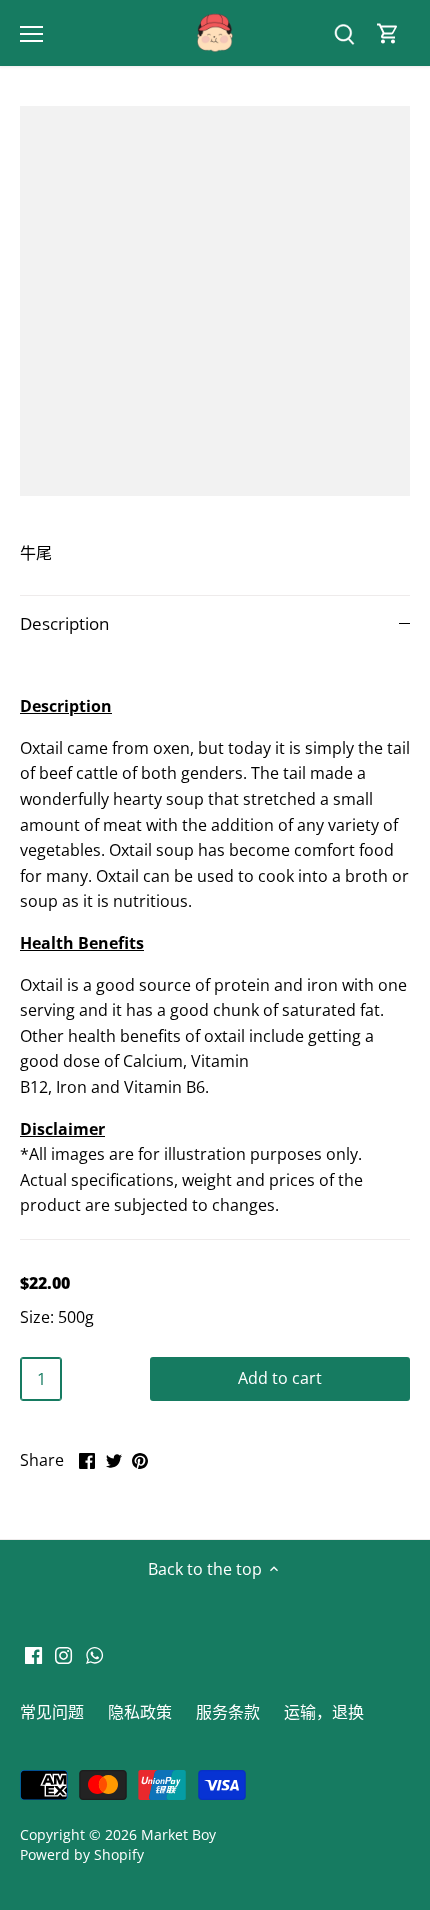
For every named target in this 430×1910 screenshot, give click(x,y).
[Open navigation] (31, 34)
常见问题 (52, 1712)
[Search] (344, 33)
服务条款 (228, 1712)
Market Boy (178, 1834)
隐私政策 (140, 1712)
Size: (37, 1317)
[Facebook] (33, 1654)
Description (64, 623)
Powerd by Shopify (82, 1854)
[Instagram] (63, 1654)
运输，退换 (324, 1712)
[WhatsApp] (94, 1654)
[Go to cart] (388, 33)
